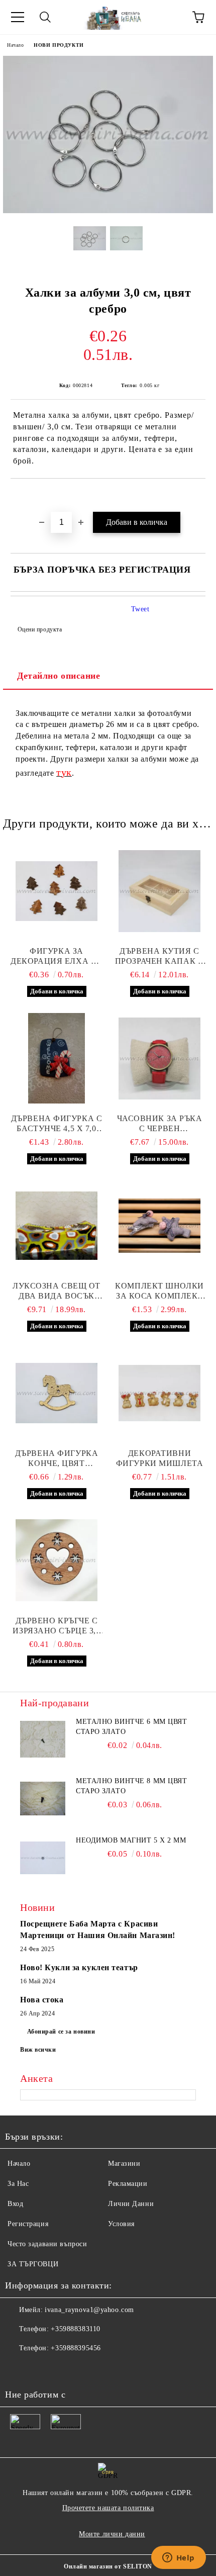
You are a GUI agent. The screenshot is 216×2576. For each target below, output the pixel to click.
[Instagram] (62, 2368)
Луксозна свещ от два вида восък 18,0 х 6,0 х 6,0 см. (57, 1291)
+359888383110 (75, 2329)
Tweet (140, 609)
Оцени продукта (40, 629)
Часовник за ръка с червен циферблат (160, 1124)
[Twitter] (40, 2368)
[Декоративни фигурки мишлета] (159, 1393)
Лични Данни (131, 2204)
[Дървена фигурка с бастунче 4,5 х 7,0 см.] (57, 1058)
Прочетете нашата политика (108, 2508)
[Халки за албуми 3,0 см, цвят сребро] (108, 211)
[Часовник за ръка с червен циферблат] (159, 1058)
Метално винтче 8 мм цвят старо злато (131, 1786)
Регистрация (28, 2224)
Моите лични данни (112, 2534)
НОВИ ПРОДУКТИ (59, 45)
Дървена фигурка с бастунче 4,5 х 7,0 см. (57, 1124)
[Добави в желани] (198, 496)
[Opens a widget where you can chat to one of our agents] (178, 2558)
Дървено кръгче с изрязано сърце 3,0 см (56, 1626)
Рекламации (128, 2184)
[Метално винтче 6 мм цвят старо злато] (43, 1739)
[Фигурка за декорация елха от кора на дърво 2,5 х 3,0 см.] (57, 891)
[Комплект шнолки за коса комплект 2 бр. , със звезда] (159, 1226)
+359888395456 (76, 2348)
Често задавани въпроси (47, 2244)
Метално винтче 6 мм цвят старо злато (131, 1727)
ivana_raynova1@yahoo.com (89, 2310)
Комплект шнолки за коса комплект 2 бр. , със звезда (159, 1291)
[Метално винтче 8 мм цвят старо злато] (43, 1799)
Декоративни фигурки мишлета (159, 1458)
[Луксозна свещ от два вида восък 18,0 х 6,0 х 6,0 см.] (57, 1226)
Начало (15, 45)
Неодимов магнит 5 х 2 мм (131, 1840)
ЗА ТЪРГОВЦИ (33, 2264)
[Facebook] (18, 2368)
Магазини (124, 2164)
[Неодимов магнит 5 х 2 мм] (43, 1858)
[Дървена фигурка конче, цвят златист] (57, 1393)
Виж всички (38, 2050)
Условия (121, 2224)
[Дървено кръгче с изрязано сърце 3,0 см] (57, 1560)
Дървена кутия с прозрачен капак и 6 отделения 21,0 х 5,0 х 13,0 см (160, 956)
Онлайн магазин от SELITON (108, 2566)
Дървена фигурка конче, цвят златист (57, 1459)
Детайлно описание (59, 676)
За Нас (18, 2184)
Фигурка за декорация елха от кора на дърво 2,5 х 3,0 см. (57, 956)
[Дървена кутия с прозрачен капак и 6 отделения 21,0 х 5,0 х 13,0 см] (159, 891)
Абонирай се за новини (61, 2032)
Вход (15, 2204)
